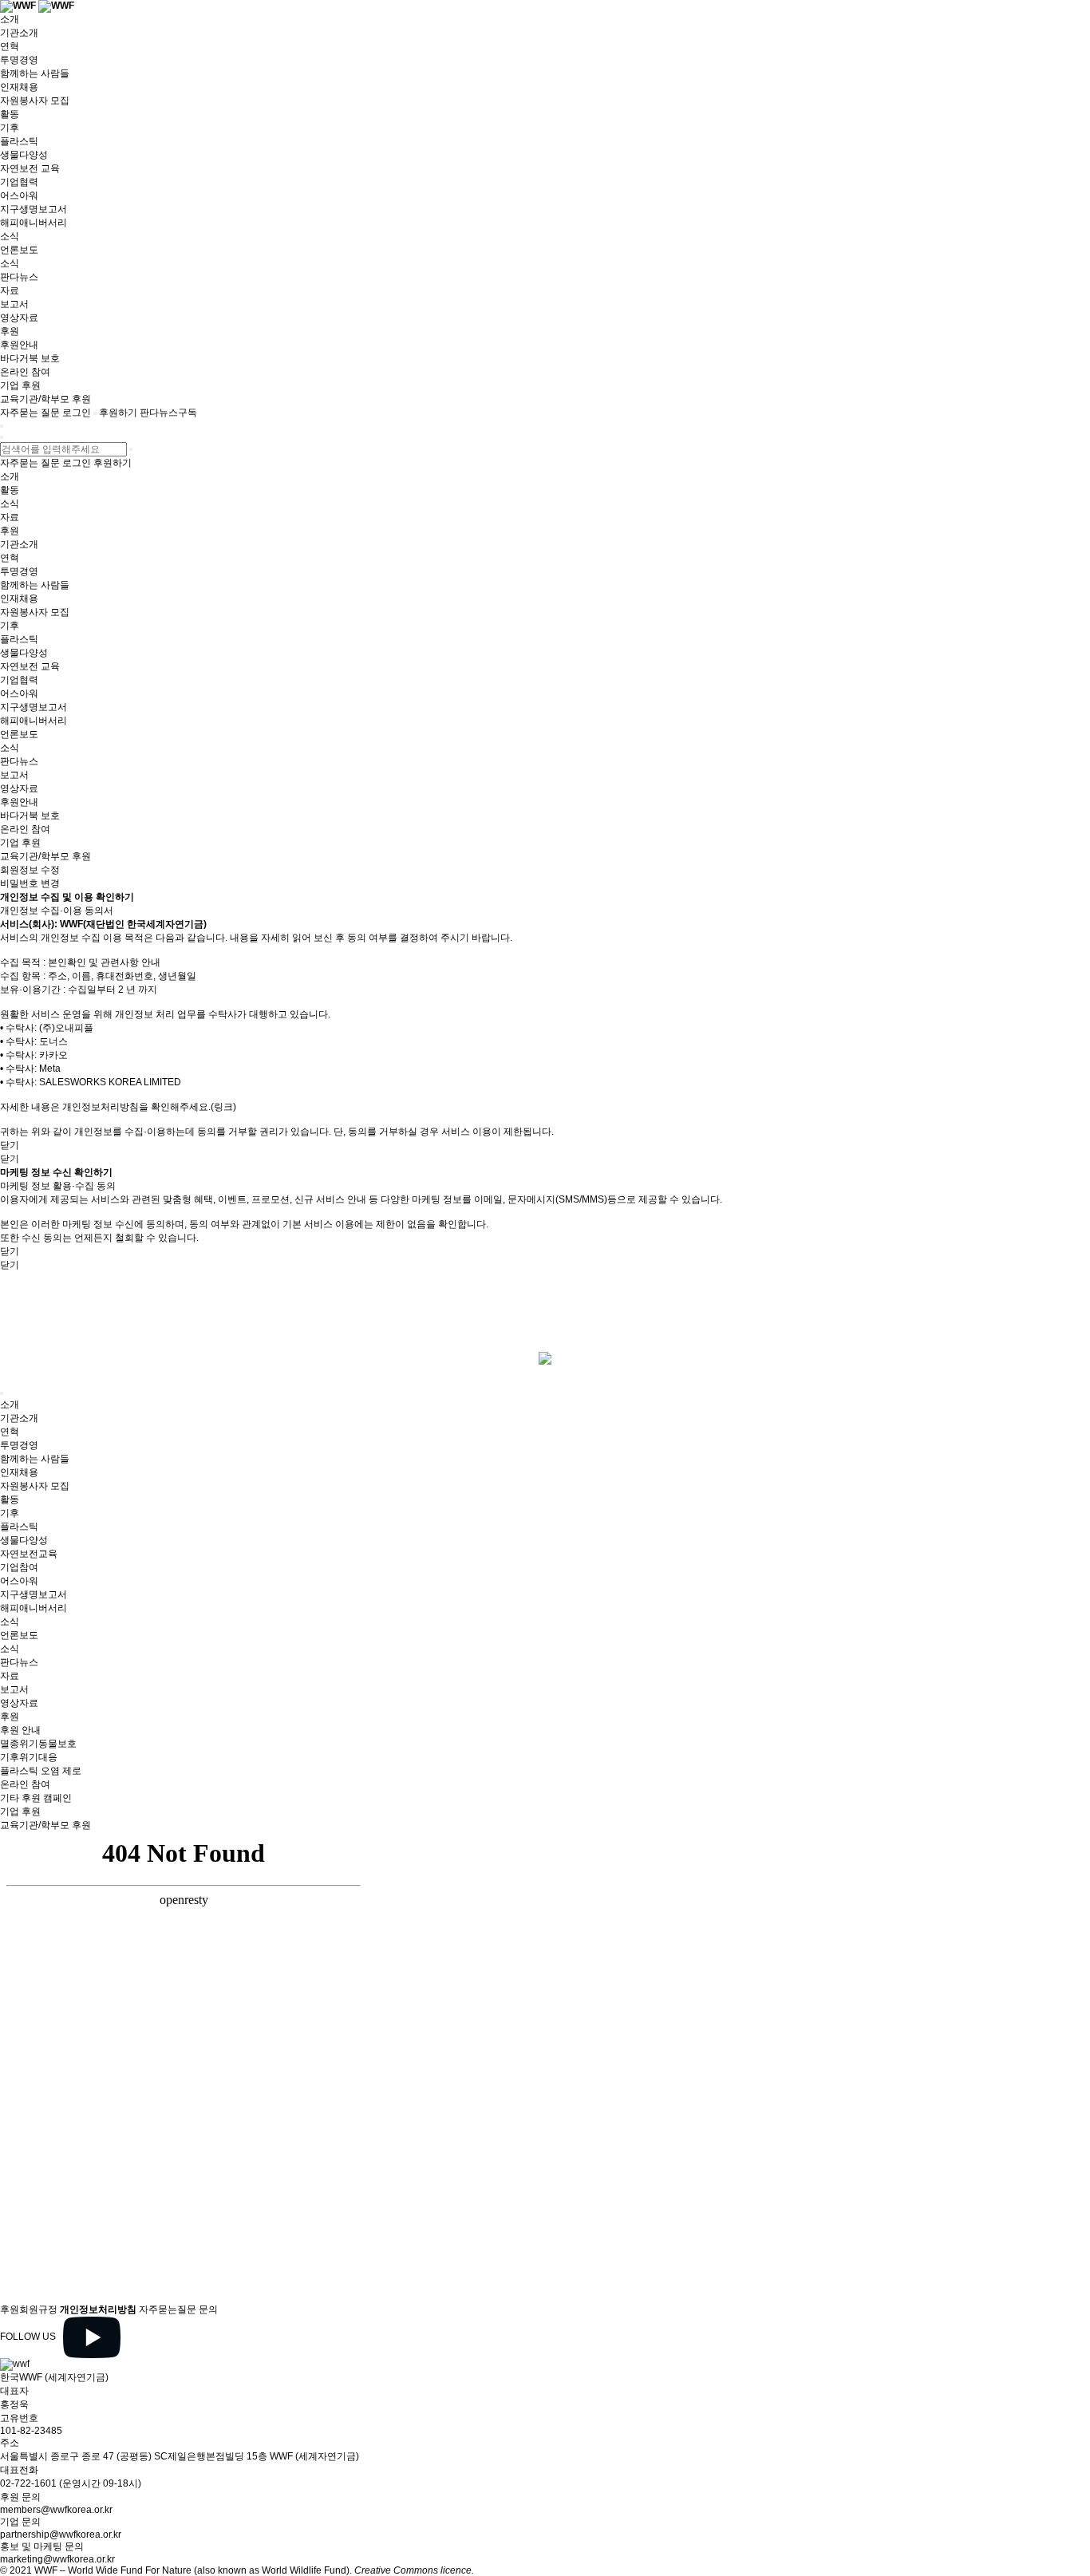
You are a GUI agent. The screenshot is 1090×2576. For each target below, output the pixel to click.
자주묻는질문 (168, 2309)
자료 (10, 290)
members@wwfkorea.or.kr (56, 2510)
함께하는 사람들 (35, 73)
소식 (10, 236)
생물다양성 (24, 155)
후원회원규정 (29, 2309)
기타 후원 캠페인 (36, 1798)
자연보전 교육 (30, 168)
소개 (10, 19)
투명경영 (19, 60)
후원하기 (118, 413)
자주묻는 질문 (30, 413)
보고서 (14, 304)
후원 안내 (20, 1730)
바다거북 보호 (30, 358)
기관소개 (19, 33)
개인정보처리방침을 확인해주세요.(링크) (149, 1107)
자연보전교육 (29, 1554)
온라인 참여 (25, 372)
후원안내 (19, 345)
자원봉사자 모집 (35, 101)
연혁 (10, 46)
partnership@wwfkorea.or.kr (61, 2535)
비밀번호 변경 (30, 883)
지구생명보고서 (34, 209)
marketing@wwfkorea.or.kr (57, 2559)
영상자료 (19, 318)
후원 (10, 331)
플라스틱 (19, 141)
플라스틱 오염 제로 (41, 1771)
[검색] (131, 449)
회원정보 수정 (30, 870)
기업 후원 (20, 385)
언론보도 (19, 250)
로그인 (77, 413)
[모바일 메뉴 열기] (2, 426)
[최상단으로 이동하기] (2, 1393)
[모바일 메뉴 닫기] (2, 437)
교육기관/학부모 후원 (45, 399)
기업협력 (19, 182)
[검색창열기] (95, 413)
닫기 (10, 1145)
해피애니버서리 (34, 223)
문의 (208, 2309)
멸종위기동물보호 (38, 1744)
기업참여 (19, 1567)
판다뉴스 (19, 277)
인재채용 (19, 87)
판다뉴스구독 (168, 413)
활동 (10, 114)
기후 (10, 128)
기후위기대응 (29, 1757)
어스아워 (19, 196)
